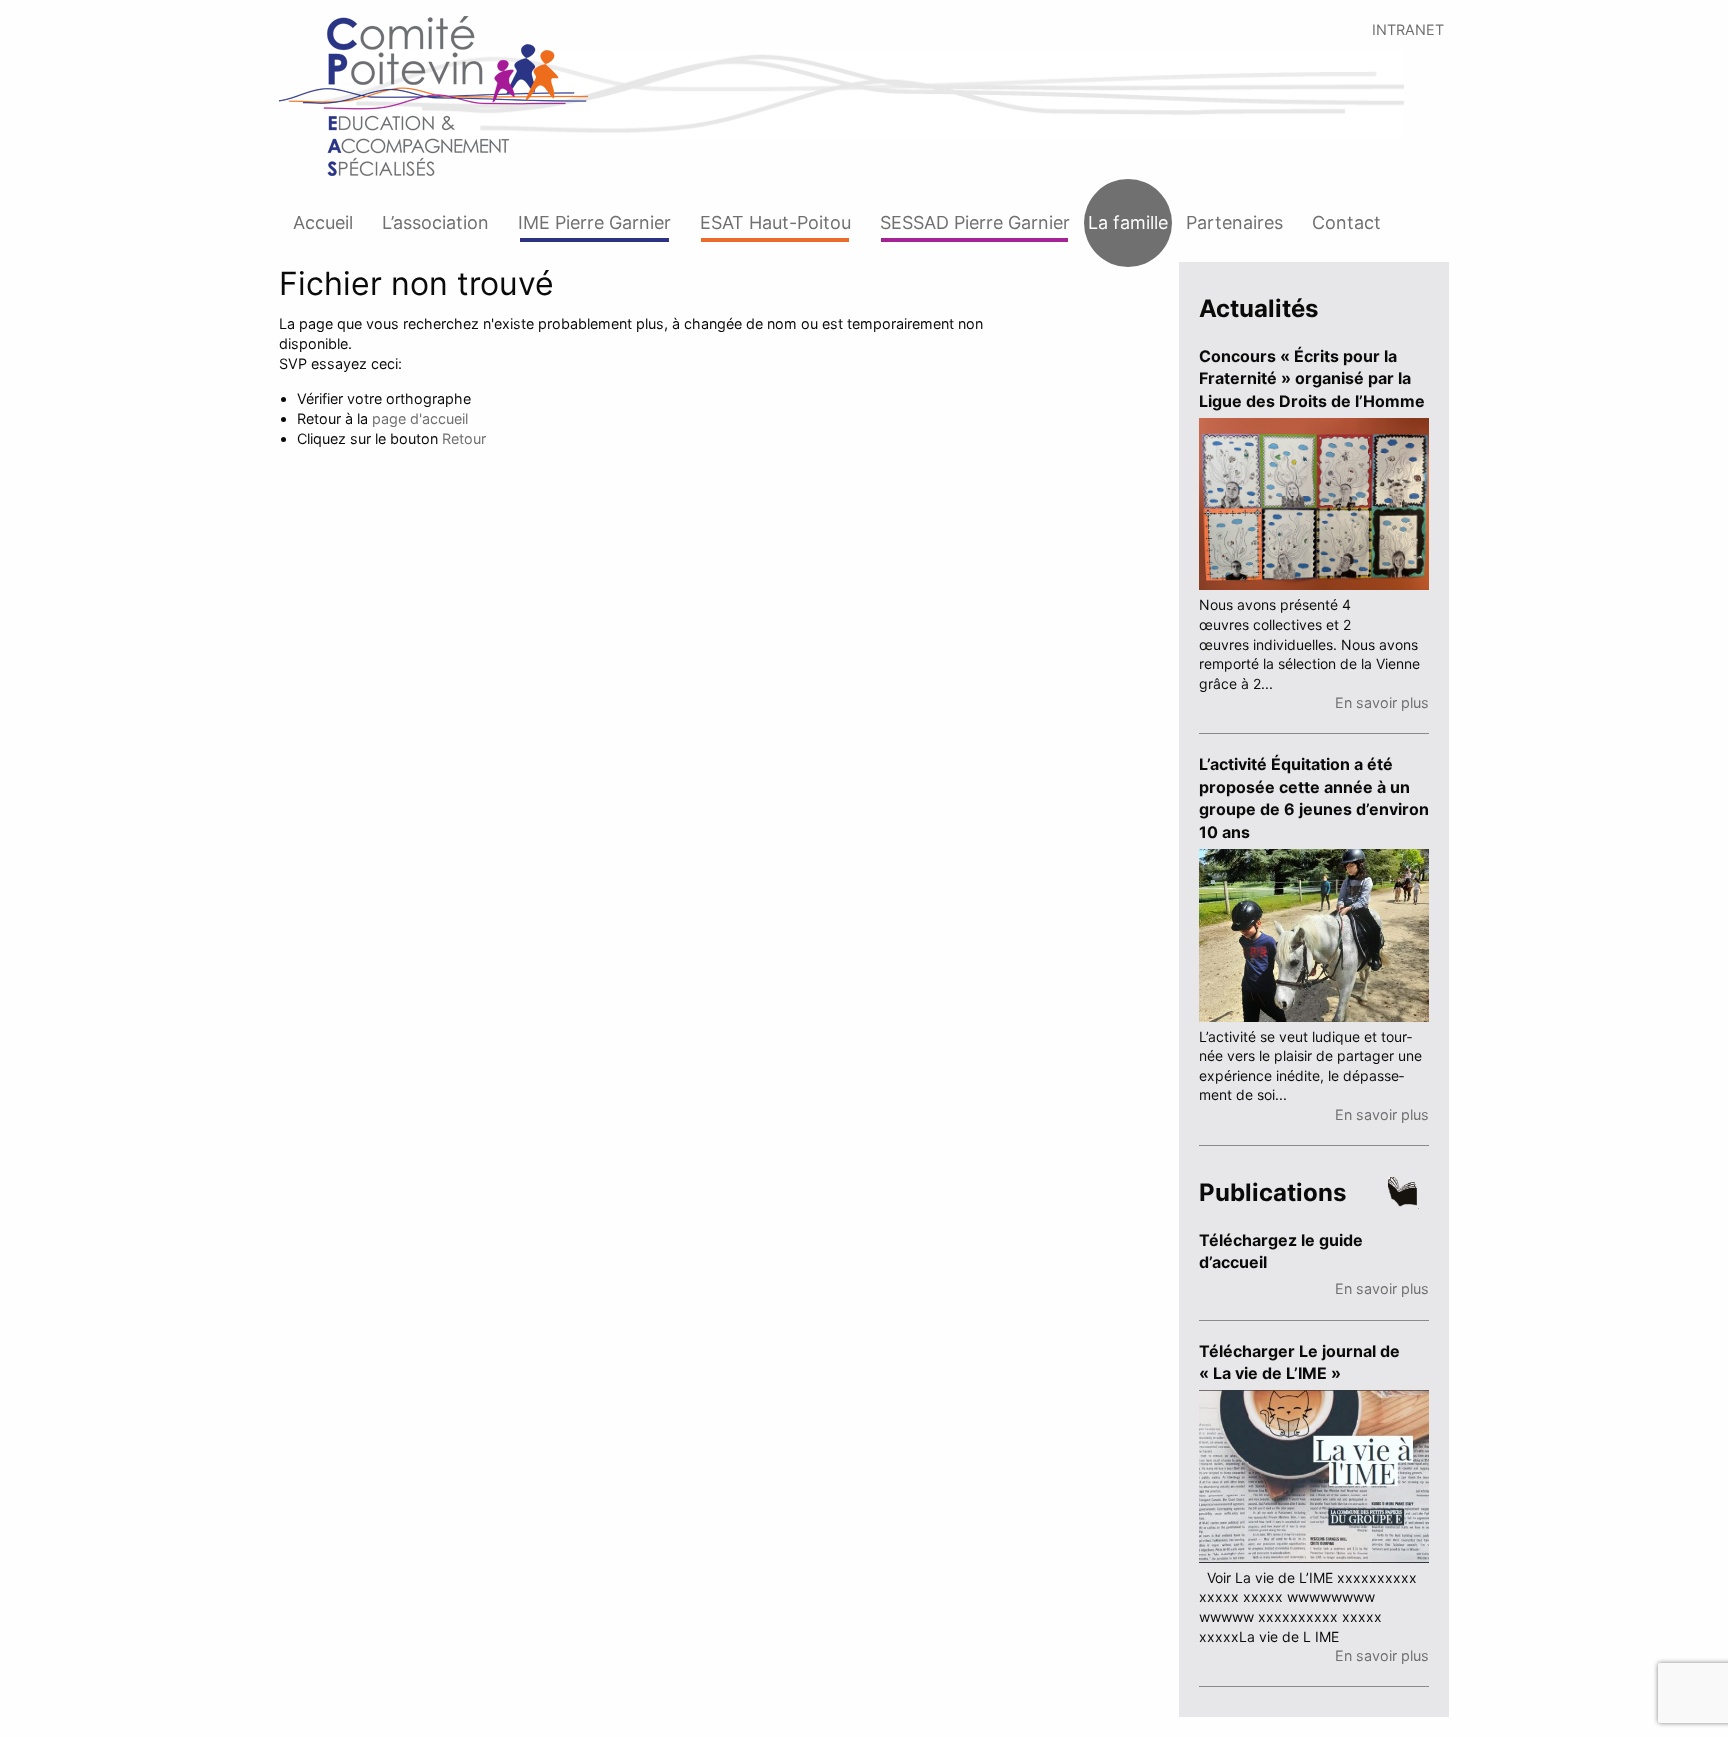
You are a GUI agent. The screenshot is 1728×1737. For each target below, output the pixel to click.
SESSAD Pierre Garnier (975, 222)
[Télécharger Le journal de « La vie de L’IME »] (1314, 1474)
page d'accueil (420, 418)
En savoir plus (1382, 702)
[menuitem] (323, 223)
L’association (435, 222)
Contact (1346, 222)
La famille (1128, 222)
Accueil (323, 222)
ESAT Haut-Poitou (775, 222)
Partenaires (1234, 222)
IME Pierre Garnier (594, 222)
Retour (464, 438)
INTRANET (1408, 29)
